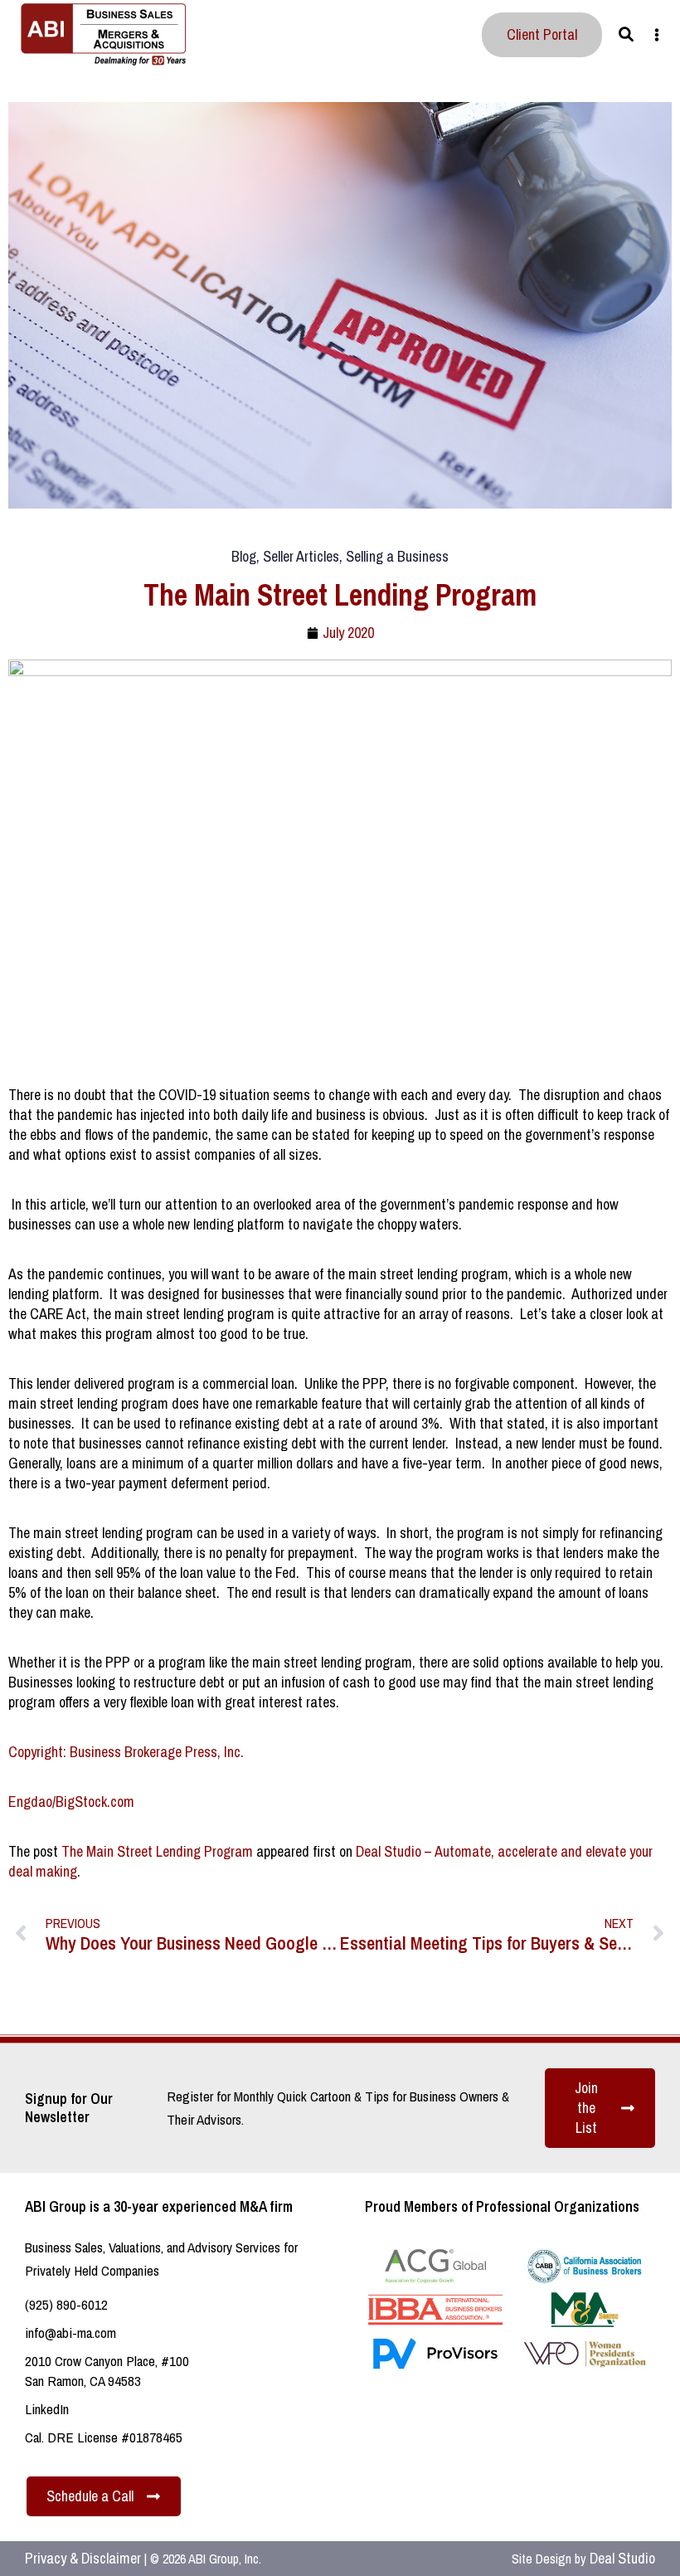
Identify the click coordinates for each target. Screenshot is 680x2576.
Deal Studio (622, 2558)
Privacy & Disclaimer (83, 2558)
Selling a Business (397, 556)
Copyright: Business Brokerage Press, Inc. (126, 1752)
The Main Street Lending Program (157, 1851)
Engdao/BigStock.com (71, 1802)
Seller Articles (301, 556)
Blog (244, 556)
